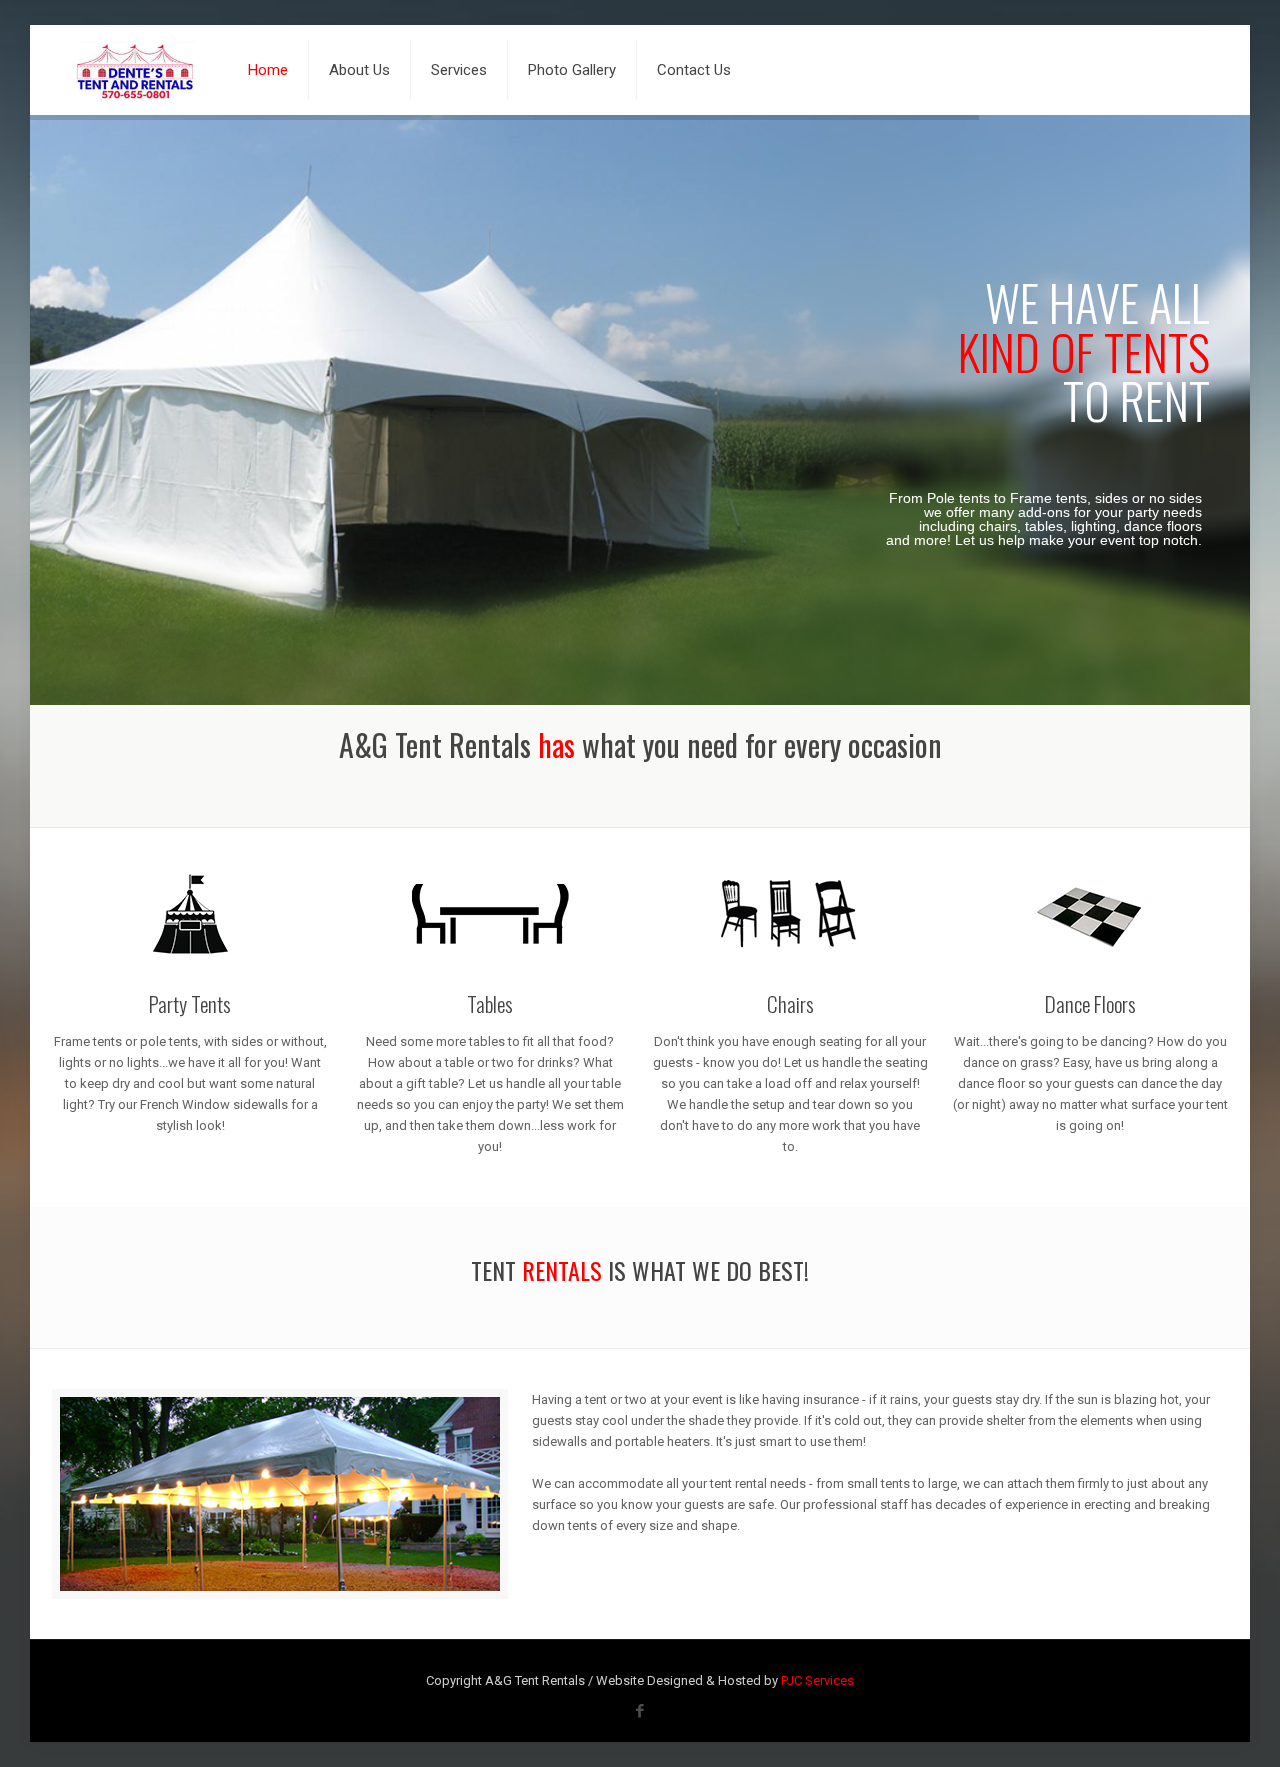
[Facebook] (640, 1711)
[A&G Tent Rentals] (135, 70)
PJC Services (817, 1680)
